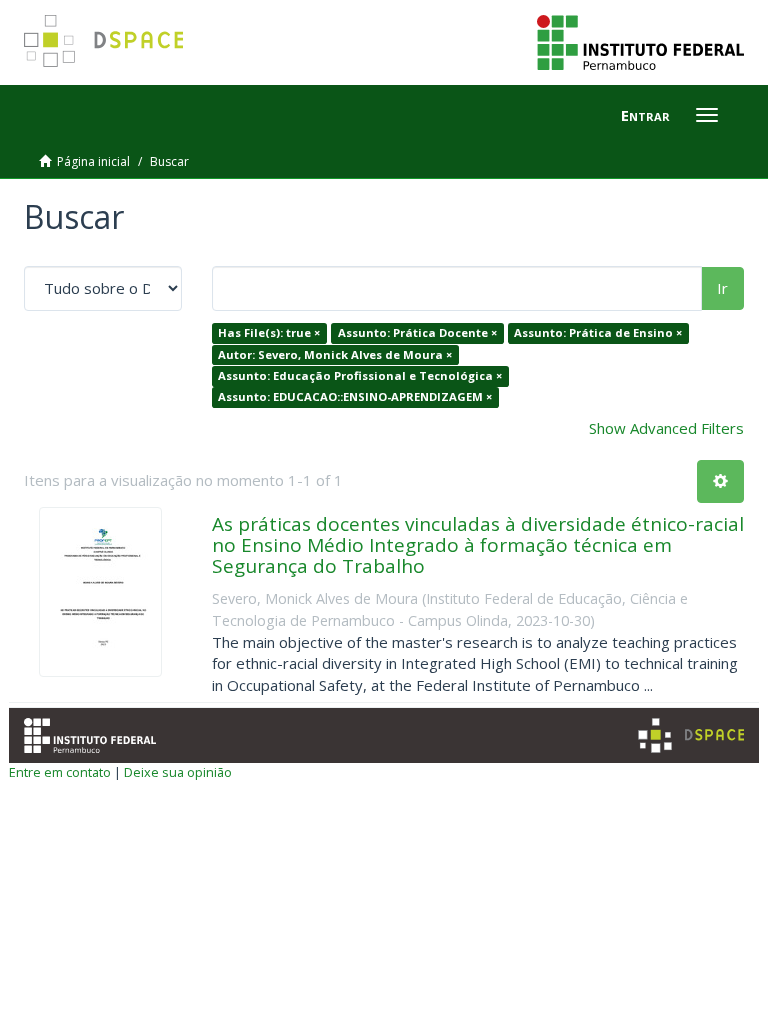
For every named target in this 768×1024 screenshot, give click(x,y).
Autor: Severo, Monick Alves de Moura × (335, 354)
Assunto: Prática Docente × (417, 332)
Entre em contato (60, 772)
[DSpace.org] (691, 735)
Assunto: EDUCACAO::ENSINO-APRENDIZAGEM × (355, 397)
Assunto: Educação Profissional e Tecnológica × (360, 375)
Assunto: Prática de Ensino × (598, 332)
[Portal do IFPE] (640, 41)
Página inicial (93, 161)
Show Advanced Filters (666, 428)
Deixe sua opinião (178, 772)
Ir (722, 288)
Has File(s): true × (269, 332)
